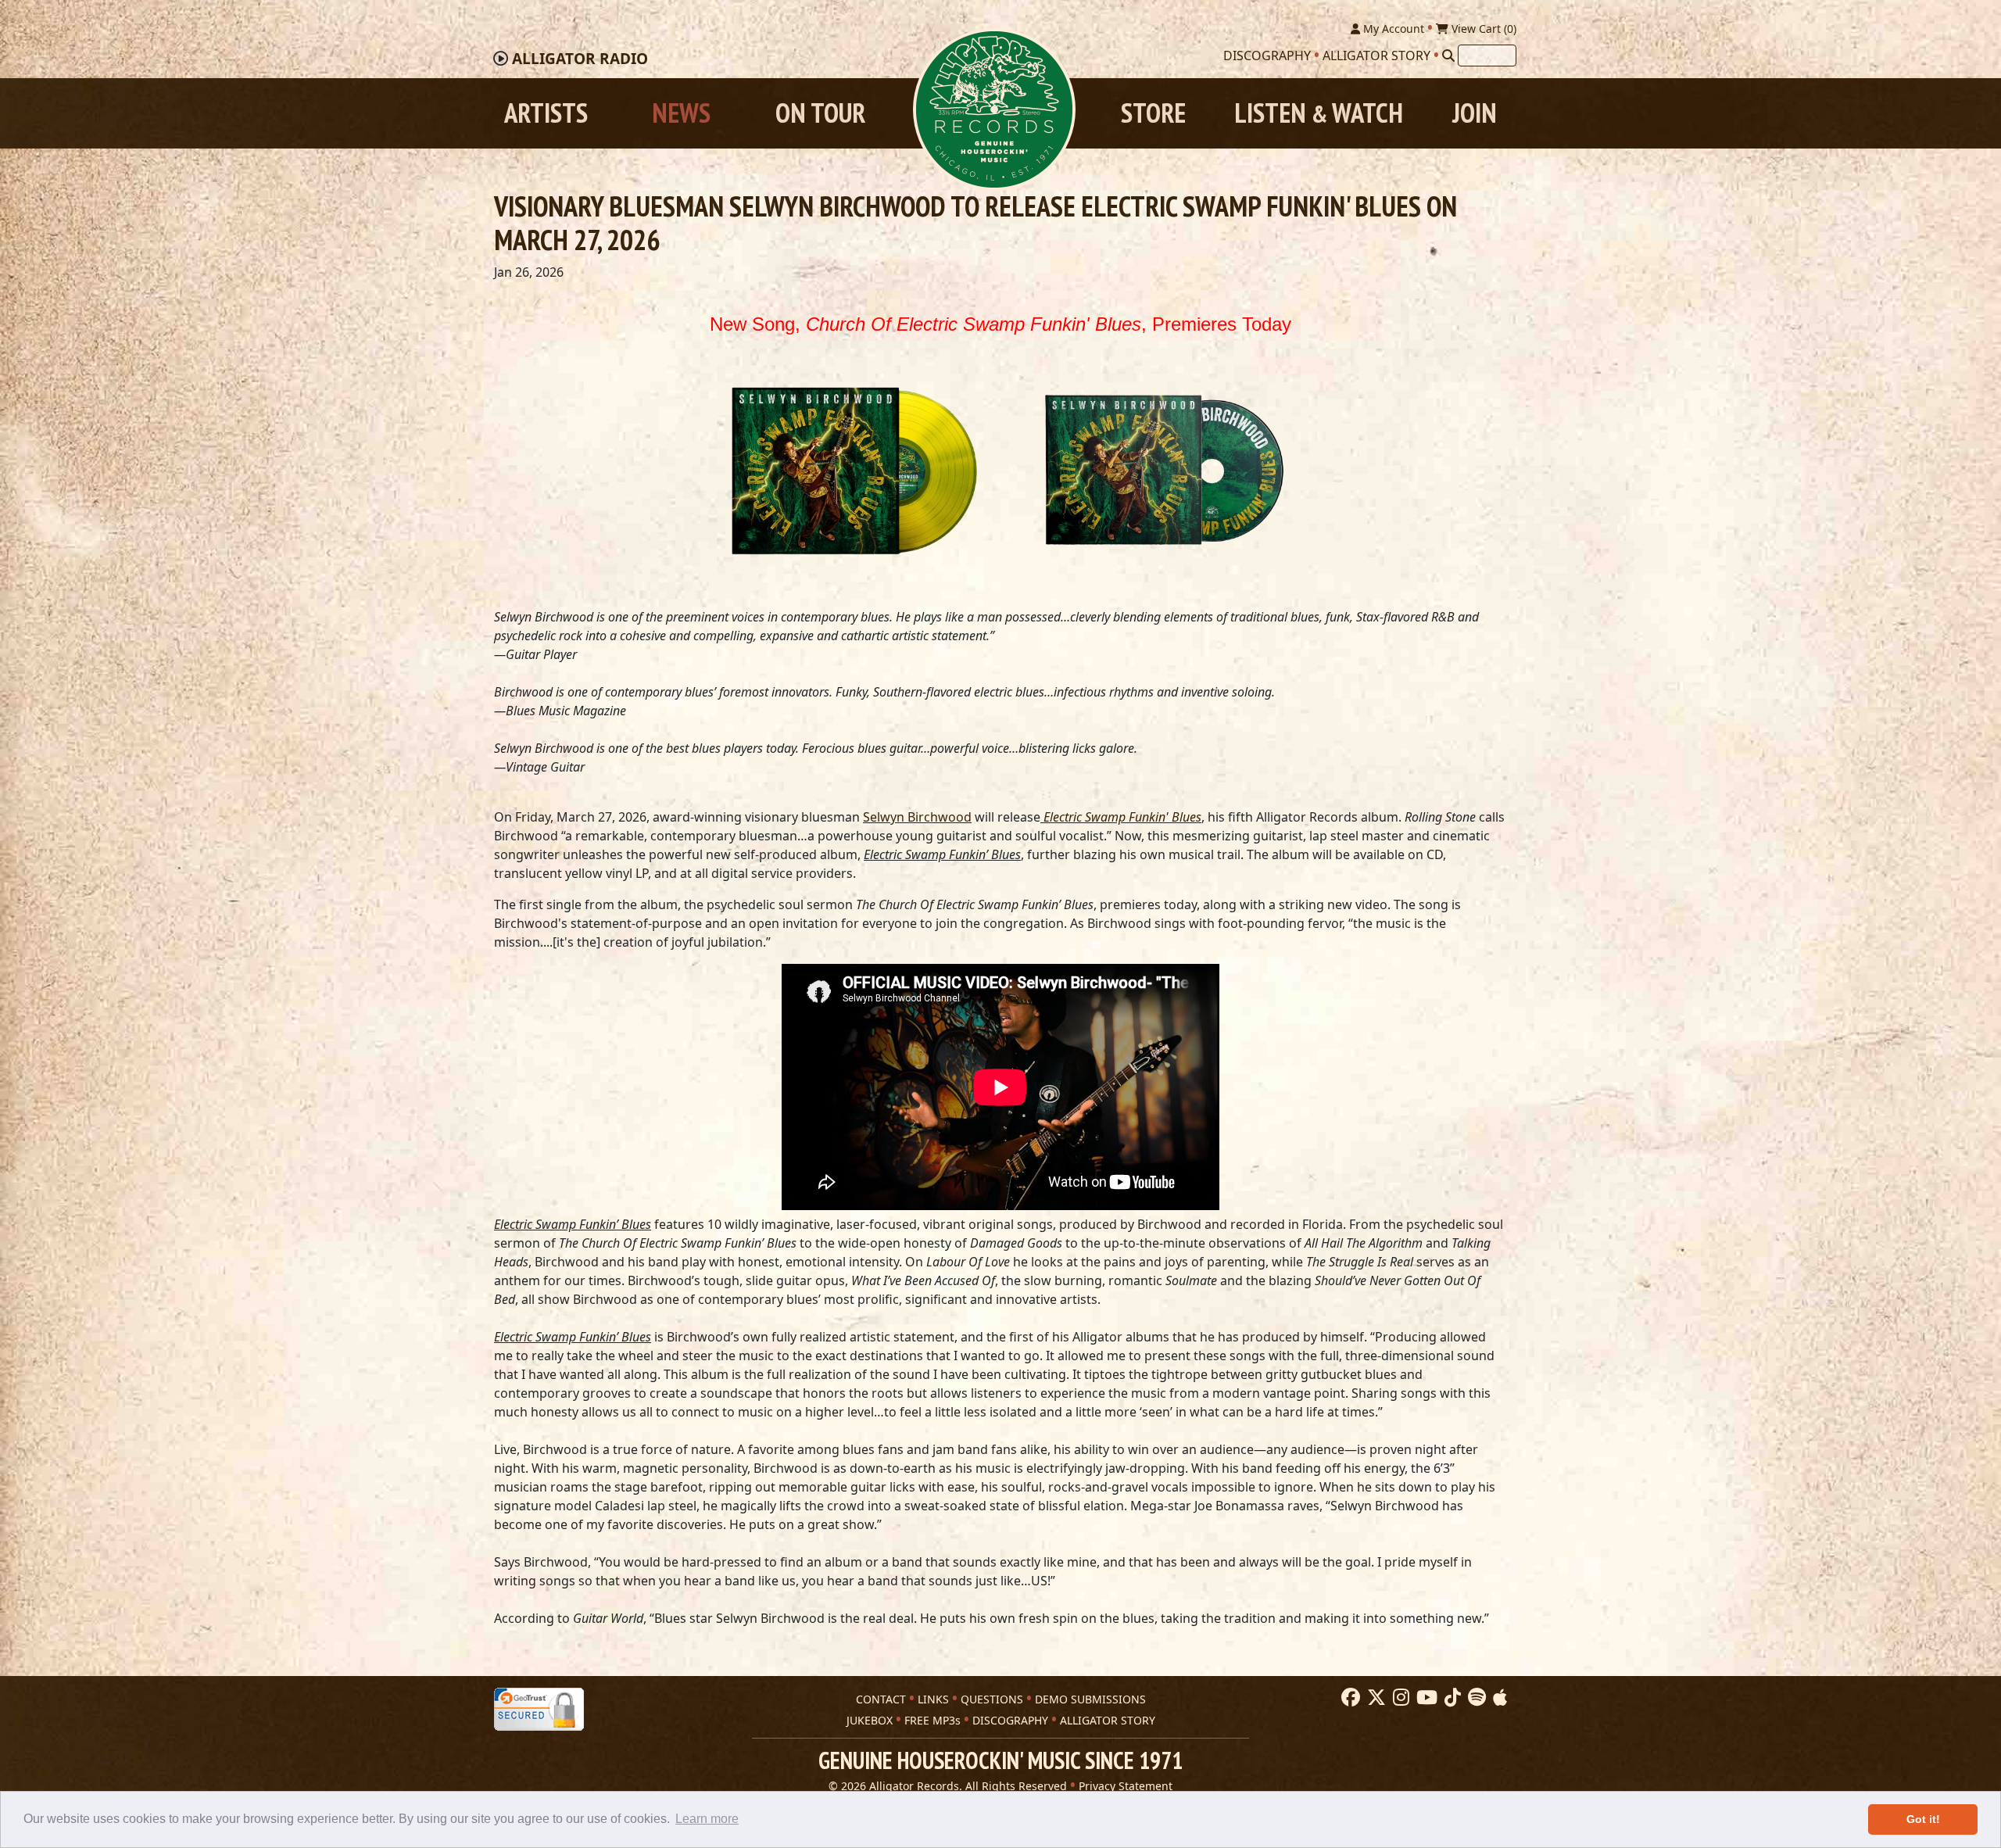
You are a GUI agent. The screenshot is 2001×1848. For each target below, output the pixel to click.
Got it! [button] (1923, 1819)
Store (1153, 113)
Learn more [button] (707, 1819)
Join (1475, 113)
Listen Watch (1319, 113)
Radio (580, 59)
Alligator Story (1376, 56)
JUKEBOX (870, 1720)
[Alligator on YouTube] (1425, 1698)
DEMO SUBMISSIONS (1090, 1699)
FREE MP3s (932, 1720)
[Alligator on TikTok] (1451, 1698)
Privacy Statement (1126, 1786)
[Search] (1448, 56)
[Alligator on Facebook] (1349, 1698)
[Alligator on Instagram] (1399, 1698)
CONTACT (881, 1699)
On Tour (820, 113)
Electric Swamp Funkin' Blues (1122, 817)
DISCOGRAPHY (1010, 1720)
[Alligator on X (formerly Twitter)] (1375, 1698)
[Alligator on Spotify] (1475, 1698)
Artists (546, 113)
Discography (1267, 56)
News (681, 113)
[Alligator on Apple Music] (1498, 1698)
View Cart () (1482, 29)
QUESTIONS (992, 1699)
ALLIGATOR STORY (1108, 1720)
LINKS (933, 1699)
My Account (1392, 29)
